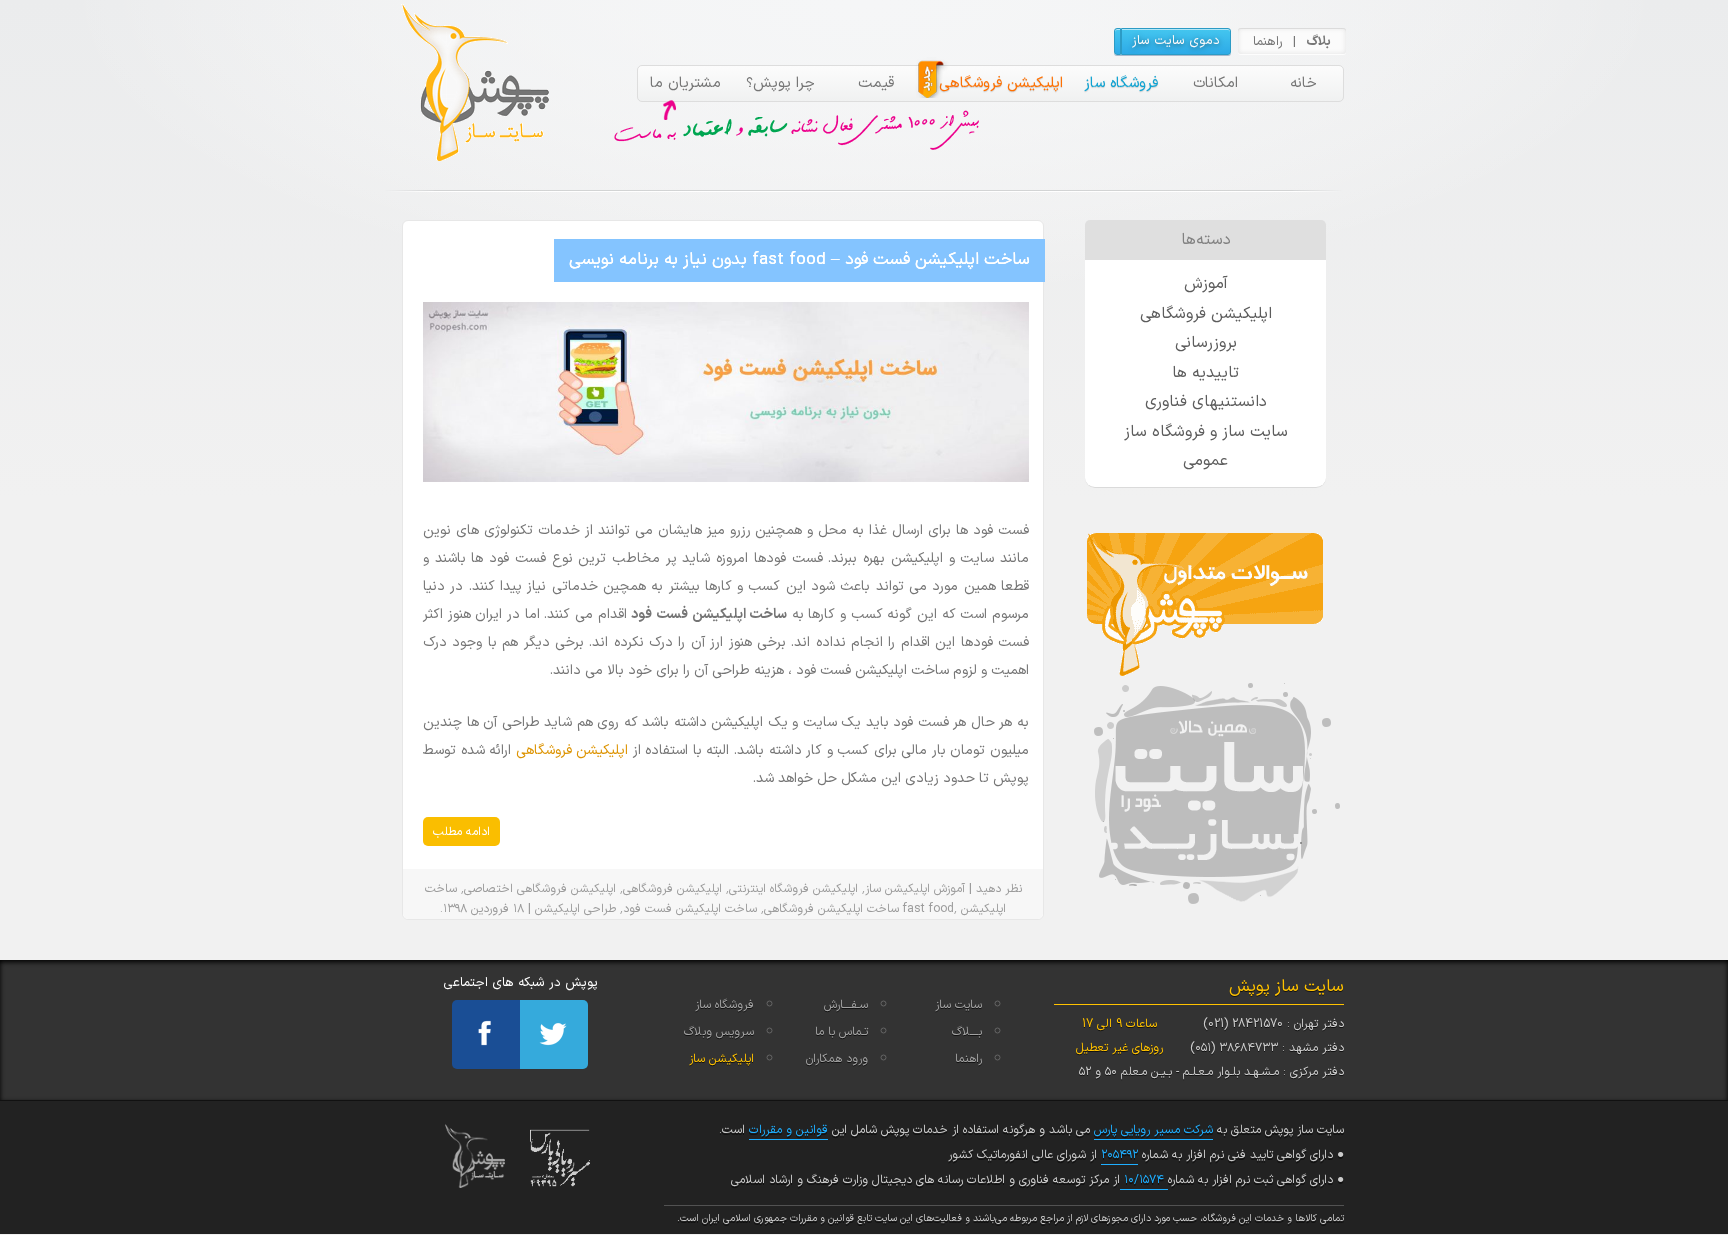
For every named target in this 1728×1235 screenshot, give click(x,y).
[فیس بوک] (486, 1034)
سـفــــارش (846, 1005)
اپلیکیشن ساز (897, 889)
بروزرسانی (1206, 343)
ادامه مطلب (461, 832)
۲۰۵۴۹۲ (1119, 1155)
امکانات (1215, 83)
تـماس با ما (841, 1032)
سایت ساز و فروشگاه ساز (1206, 432)
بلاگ (1318, 42)
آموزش (949, 889)
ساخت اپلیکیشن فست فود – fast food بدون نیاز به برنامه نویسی (799, 260)
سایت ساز (958, 1005)
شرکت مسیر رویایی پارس (1153, 1130)
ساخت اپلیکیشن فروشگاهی (831, 909)
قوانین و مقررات (788, 1130)
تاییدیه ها (1205, 373)
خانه (1303, 83)
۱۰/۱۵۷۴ (1144, 1180)
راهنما (1268, 42)
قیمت (876, 83)
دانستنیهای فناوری (1206, 402)
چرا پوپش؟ (780, 83)
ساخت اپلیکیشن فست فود (690, 909)
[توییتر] (554, 1034)
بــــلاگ (967, 1032)
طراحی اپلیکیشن (575, 909)
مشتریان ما (685, 83)
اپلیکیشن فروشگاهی (1001, 83)
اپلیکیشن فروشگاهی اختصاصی (540, 889)
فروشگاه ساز (1121, 83)
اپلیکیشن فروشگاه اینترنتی (793, 889)
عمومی (1205, 461)
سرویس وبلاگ (719, 1032)
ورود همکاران (837, 1059)
